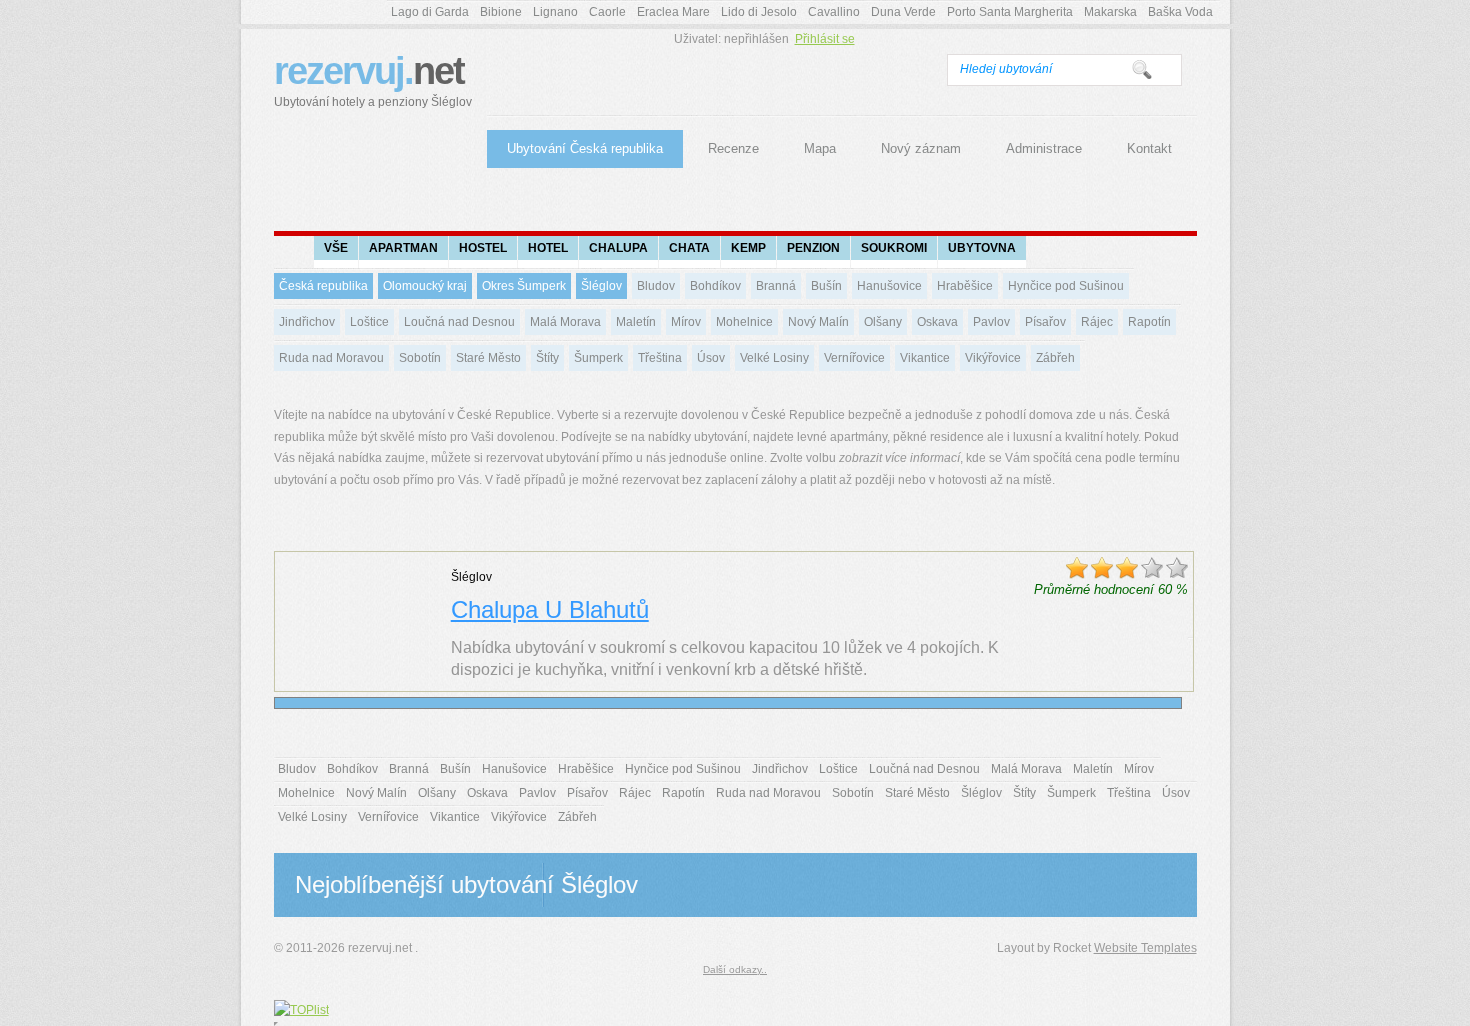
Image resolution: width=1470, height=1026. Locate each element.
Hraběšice (965, 286)
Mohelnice (744, 322)
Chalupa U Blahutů (550, 609)
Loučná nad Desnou (459, 322)
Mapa (820, 148)
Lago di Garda (430, 12)
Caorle (607, 12)
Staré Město (488, 358)
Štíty (547, 358)
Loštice (369, 322)
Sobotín (420, 358)
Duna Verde (903, 12)
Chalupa (618, 248)
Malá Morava (565, 322)
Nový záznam (921, 148)
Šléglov (601, 286)
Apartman (403, 248)
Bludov (656, 286)
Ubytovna (982, 248)
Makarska (1110, 12)
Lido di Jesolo (759, 12)
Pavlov (991, 322)
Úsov (711, 358)
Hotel (548, 248)
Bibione (501, 12)
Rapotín (1149, 322)
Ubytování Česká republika (585, 148)
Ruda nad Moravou (331, 358)
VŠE (336, 248)
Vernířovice (854, 358)
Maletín (636, 322)
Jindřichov (307, 322)
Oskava (937, 322)
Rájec (1097, 322)
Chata (689, 248)
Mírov (686, 322)
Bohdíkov (715, 286)
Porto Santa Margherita (1010, 12)
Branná (776, 286)
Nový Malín (818, 322)
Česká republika (323, 286)
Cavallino (834, 12)
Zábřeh (1055, 358)
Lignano (555, 12)
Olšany (883, 322)
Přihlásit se (825, 39)
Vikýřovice (993, 358)
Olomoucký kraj (425, 286)
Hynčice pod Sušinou (1066, 286)
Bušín (826, 286)
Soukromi (894, 248)
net (373, 79)
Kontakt (1149, 148)
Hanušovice (889, 286)
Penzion (813, 248)
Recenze (733, 148)
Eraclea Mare (673, 12)
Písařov (1045, 322)
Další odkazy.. (735, 969)
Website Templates (1145, 948)
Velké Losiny (774, 358)
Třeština (660, 358)
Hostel (483, 248)
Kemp (748, 248)
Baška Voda (1180, 12)
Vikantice (925, 358)
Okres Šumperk (524, 286)
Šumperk (598, 358)
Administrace (1044, 148)
